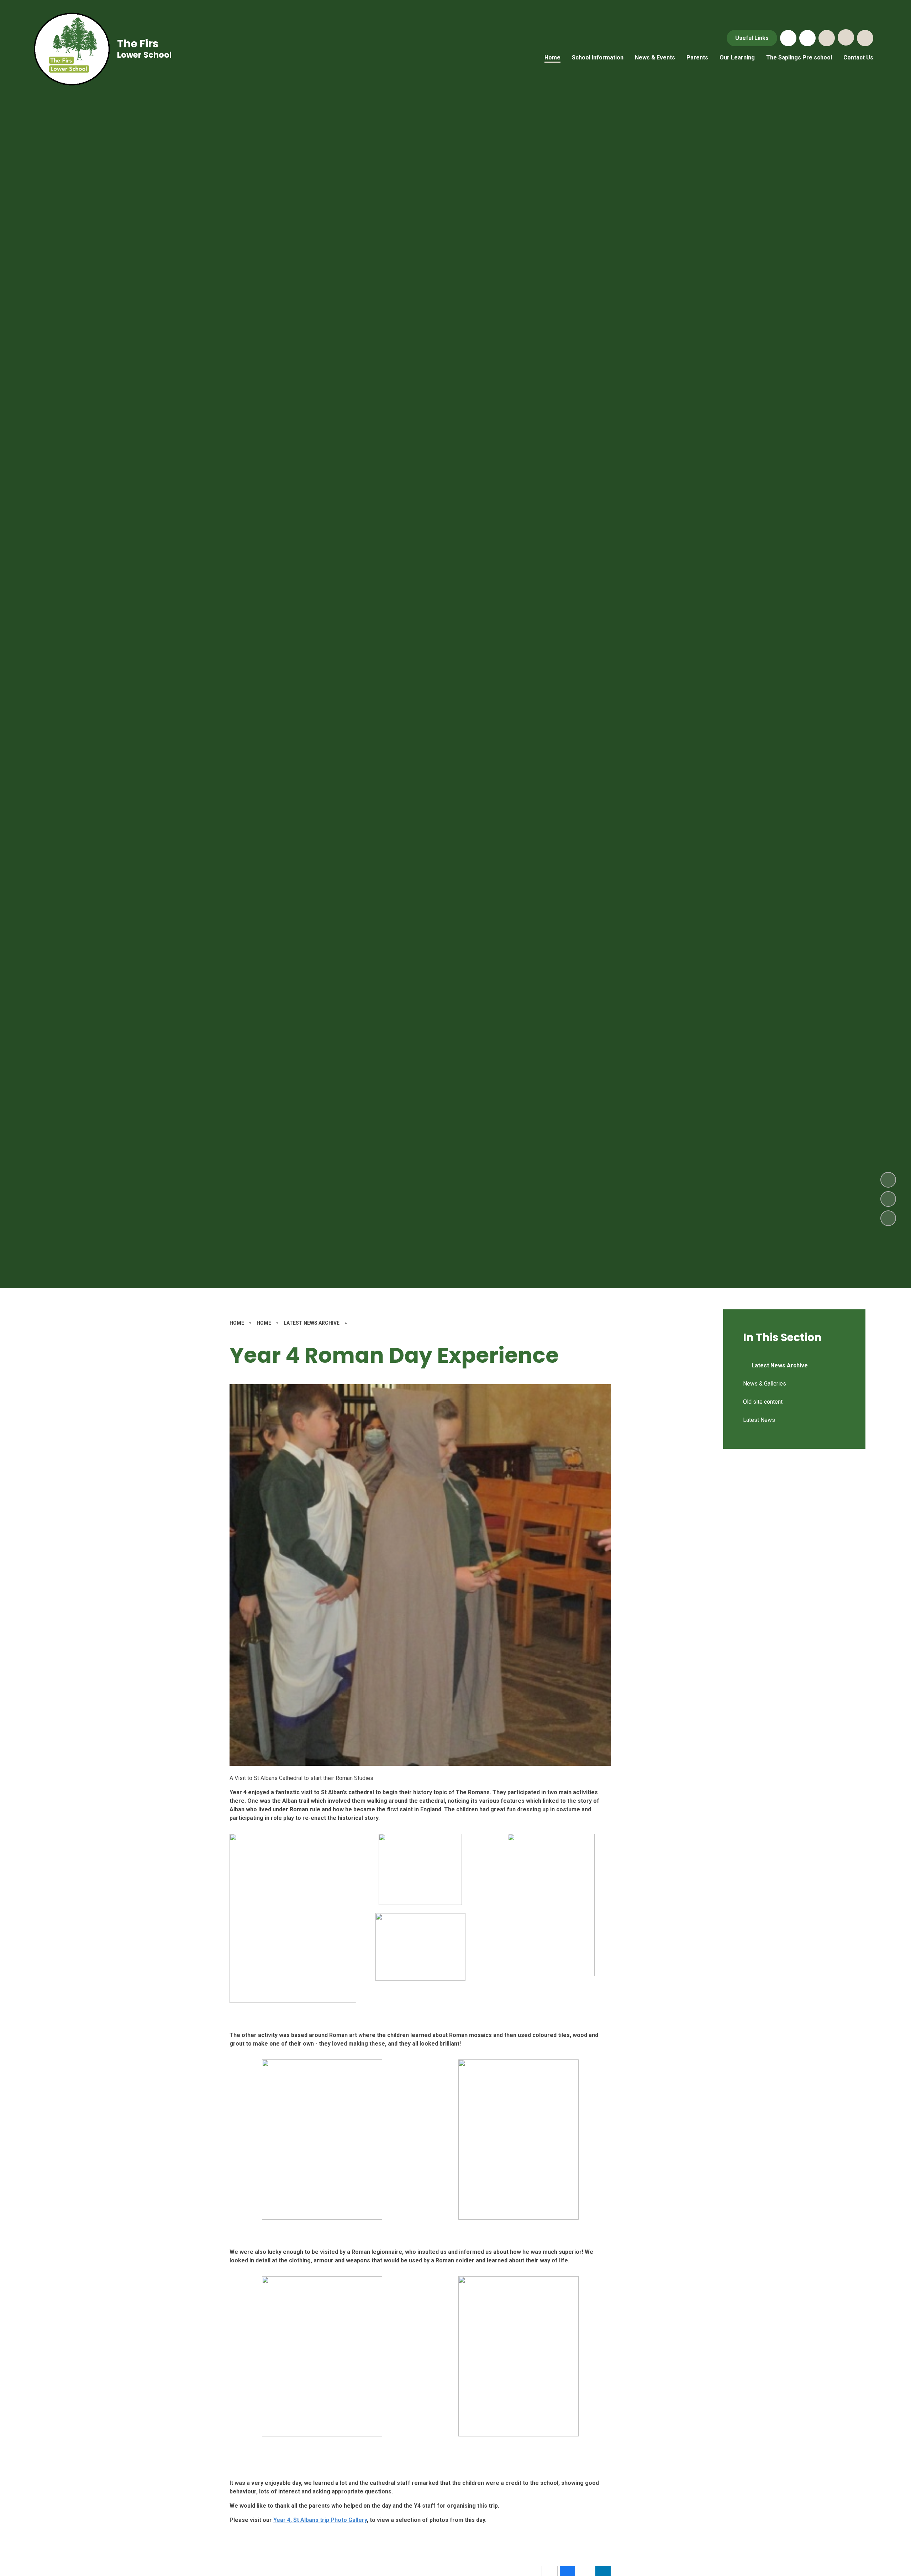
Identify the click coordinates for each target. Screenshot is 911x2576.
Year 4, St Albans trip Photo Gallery (320, 2520)
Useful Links (752, 38)
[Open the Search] (827, 38)
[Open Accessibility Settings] (865, 38)
